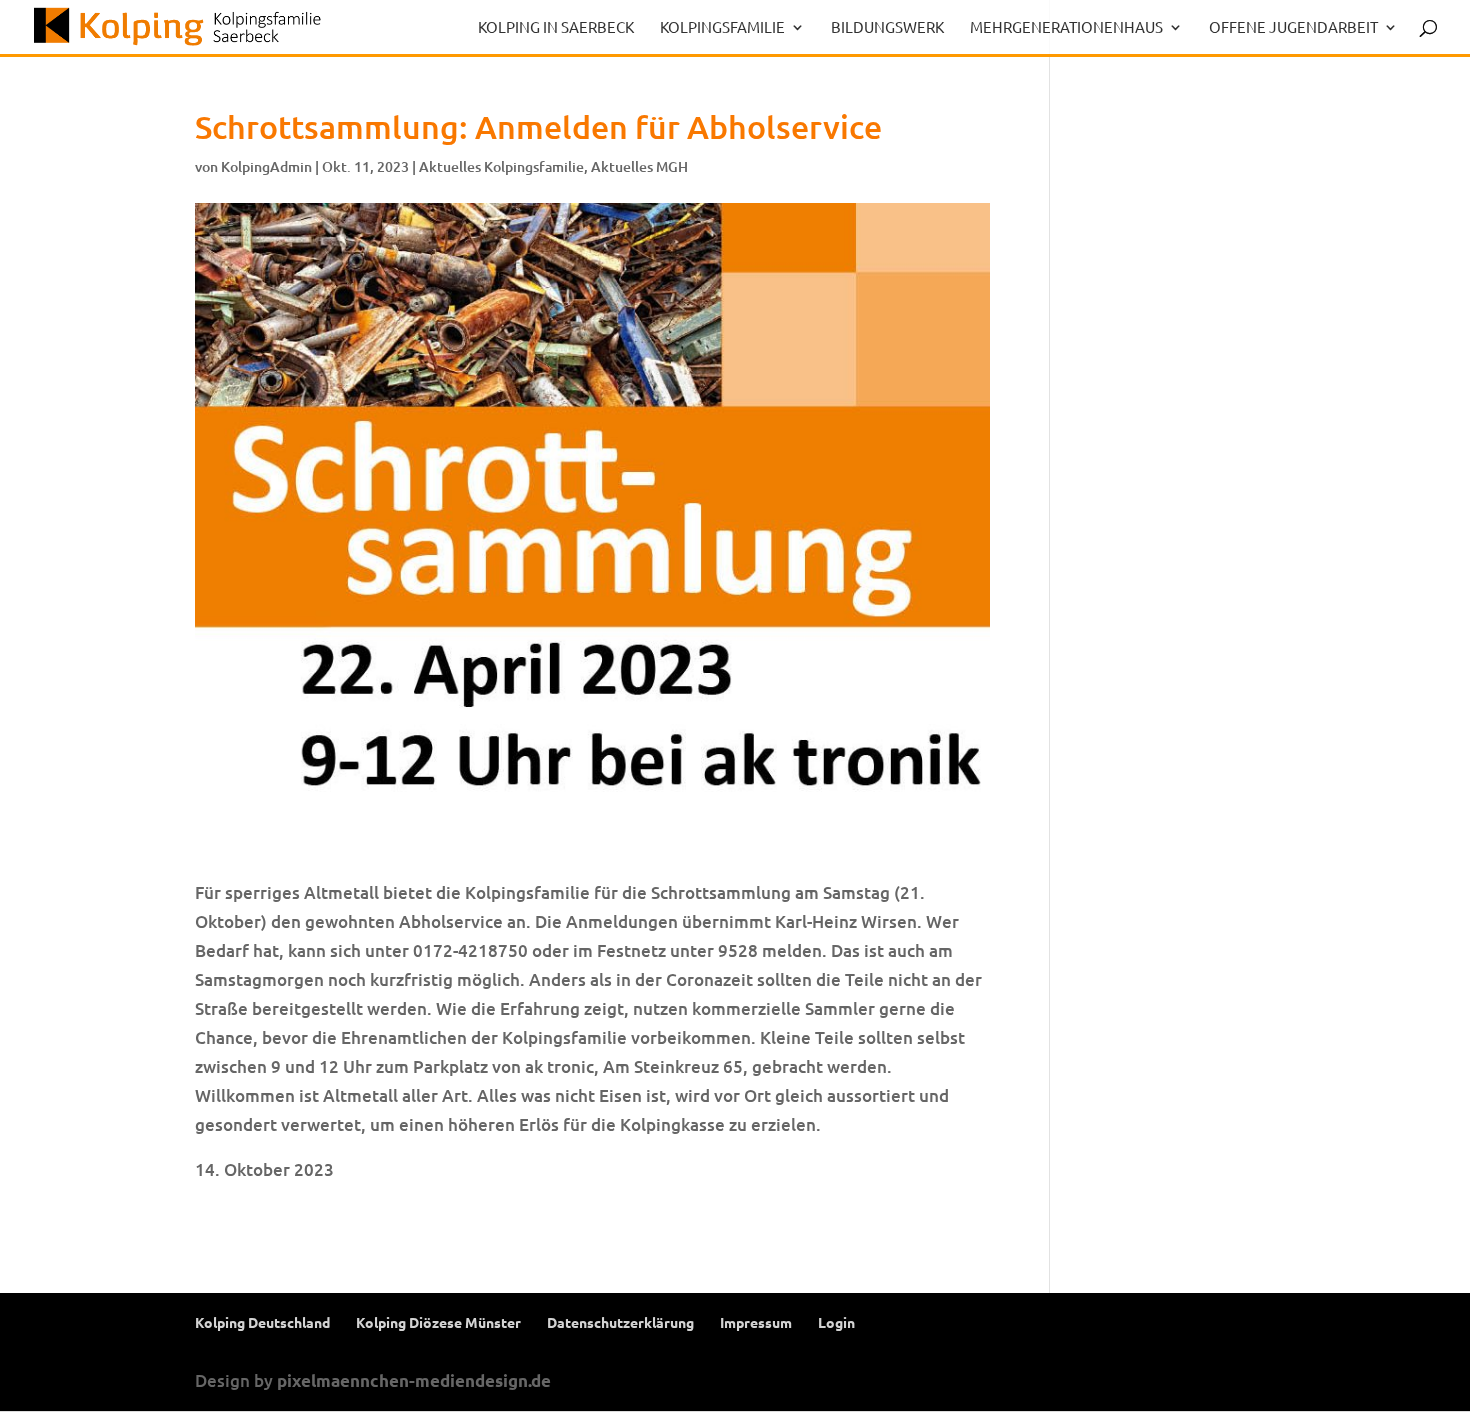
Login (836, 1322)
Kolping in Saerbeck (556, 28)
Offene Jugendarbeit (1293, 28)
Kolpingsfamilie (722, 28)
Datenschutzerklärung (620, 1322)
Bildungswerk (887, 28)
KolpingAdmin (266, 166)
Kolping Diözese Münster (438, 1322)
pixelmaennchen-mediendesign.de (414, 1380)
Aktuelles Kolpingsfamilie (501, 166)
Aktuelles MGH (639, 166)
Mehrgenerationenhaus (1066, 28)
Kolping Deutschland (262, 1322)
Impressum (756, 1322)
